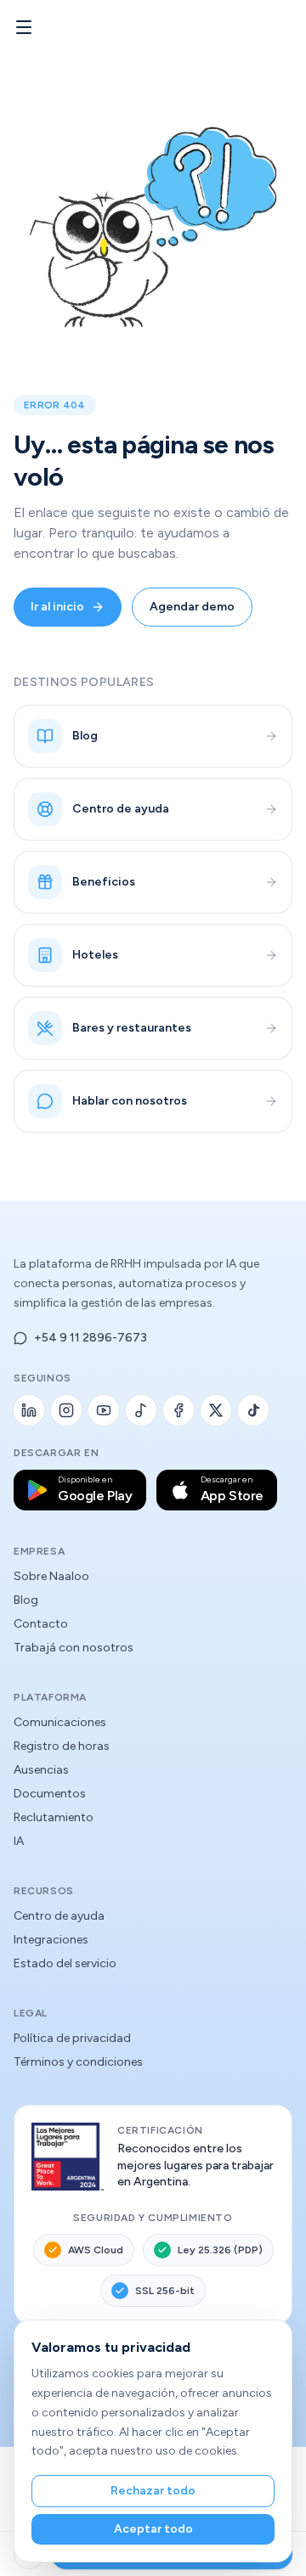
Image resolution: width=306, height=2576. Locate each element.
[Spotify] (141, 1410)
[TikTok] (253, 1410)
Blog (26, 1600)
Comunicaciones (60, 1722)
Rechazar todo (153, 2491)
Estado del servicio (65, 1963)
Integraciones (51, 1940)
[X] (216, 1410)
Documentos (50, 1794)
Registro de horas (62, 1746)
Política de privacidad (72, 2038)
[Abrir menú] (24, 27)
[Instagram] (66, 1410)
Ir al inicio (57, 607)
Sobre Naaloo (51, 1576)
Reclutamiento (54, 1817)
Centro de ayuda (59, 1916)
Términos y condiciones (78, 2062)
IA (19, 1841)
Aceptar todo (153, 2529)
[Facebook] (178, 1410)
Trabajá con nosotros (74, 1648)
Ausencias (41, 1770)
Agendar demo (192, 607)
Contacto (41, 1624)
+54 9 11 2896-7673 (91, 1338)
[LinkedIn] (29, 1410)
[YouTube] (104, 1410)
